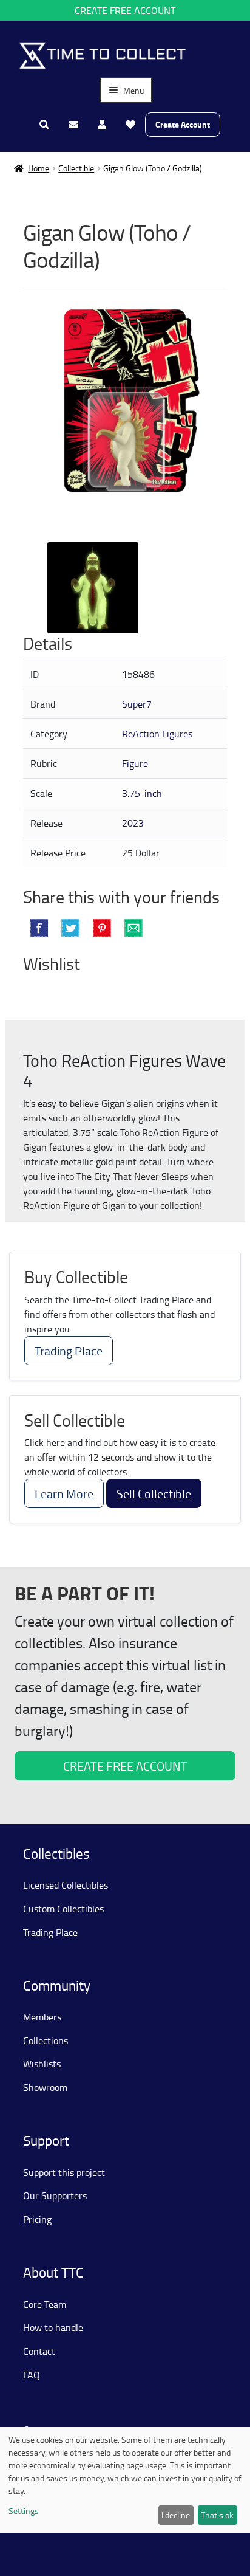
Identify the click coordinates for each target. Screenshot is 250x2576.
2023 (133, 823)
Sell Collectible (154, 1493)
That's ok (217, 2515)
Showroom (45, 2087)
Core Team (45, 2304)
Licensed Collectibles (66, 1885)
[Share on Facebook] (39, 928)
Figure (135, 763)
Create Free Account (125, 10)
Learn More (64, 1493)
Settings (24, 2511)
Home (39, 168)
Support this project (64, 2172)
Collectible (76, 168)
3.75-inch (142, 793)
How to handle (53, 2327)
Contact (39, 2351)
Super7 (137, 704)
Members (42, 2017)
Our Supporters (55, 2195)
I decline (176, 2515)
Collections (46, 2040)
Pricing (37, 2219)
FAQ (32, 2375)
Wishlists (42, 2064)
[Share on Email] (133, 928)
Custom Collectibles (63, 1909)
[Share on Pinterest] (102, 928)
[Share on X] (70, 928)
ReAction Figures (157, 734)
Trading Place (69, 1351)
